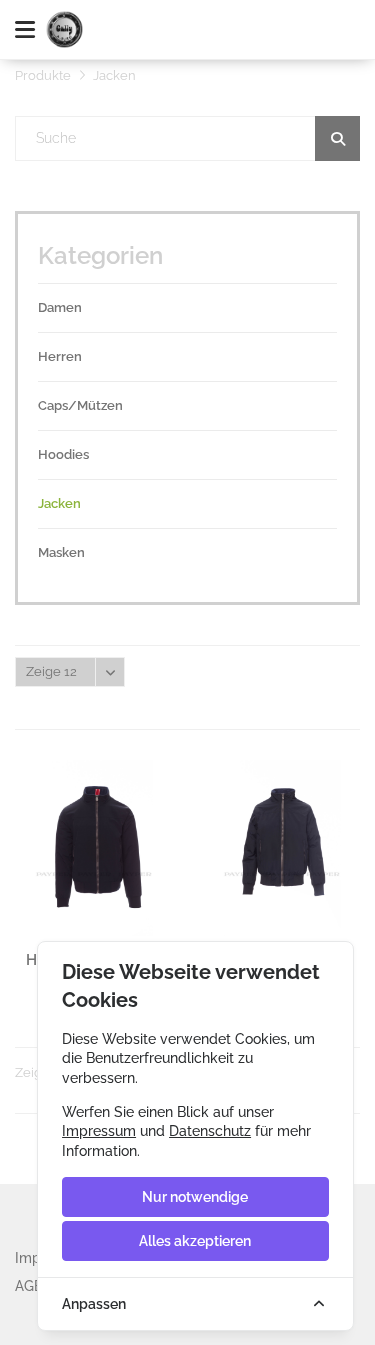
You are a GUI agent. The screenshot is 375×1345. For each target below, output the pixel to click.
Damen (60, 307)
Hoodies (63, 454)
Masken (61, 552)
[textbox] (188, 138)
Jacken (59, 503)
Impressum (99, 1131)
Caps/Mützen (80, 405)
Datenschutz (210, 1131)
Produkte (43, 75)
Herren (60, 356)
